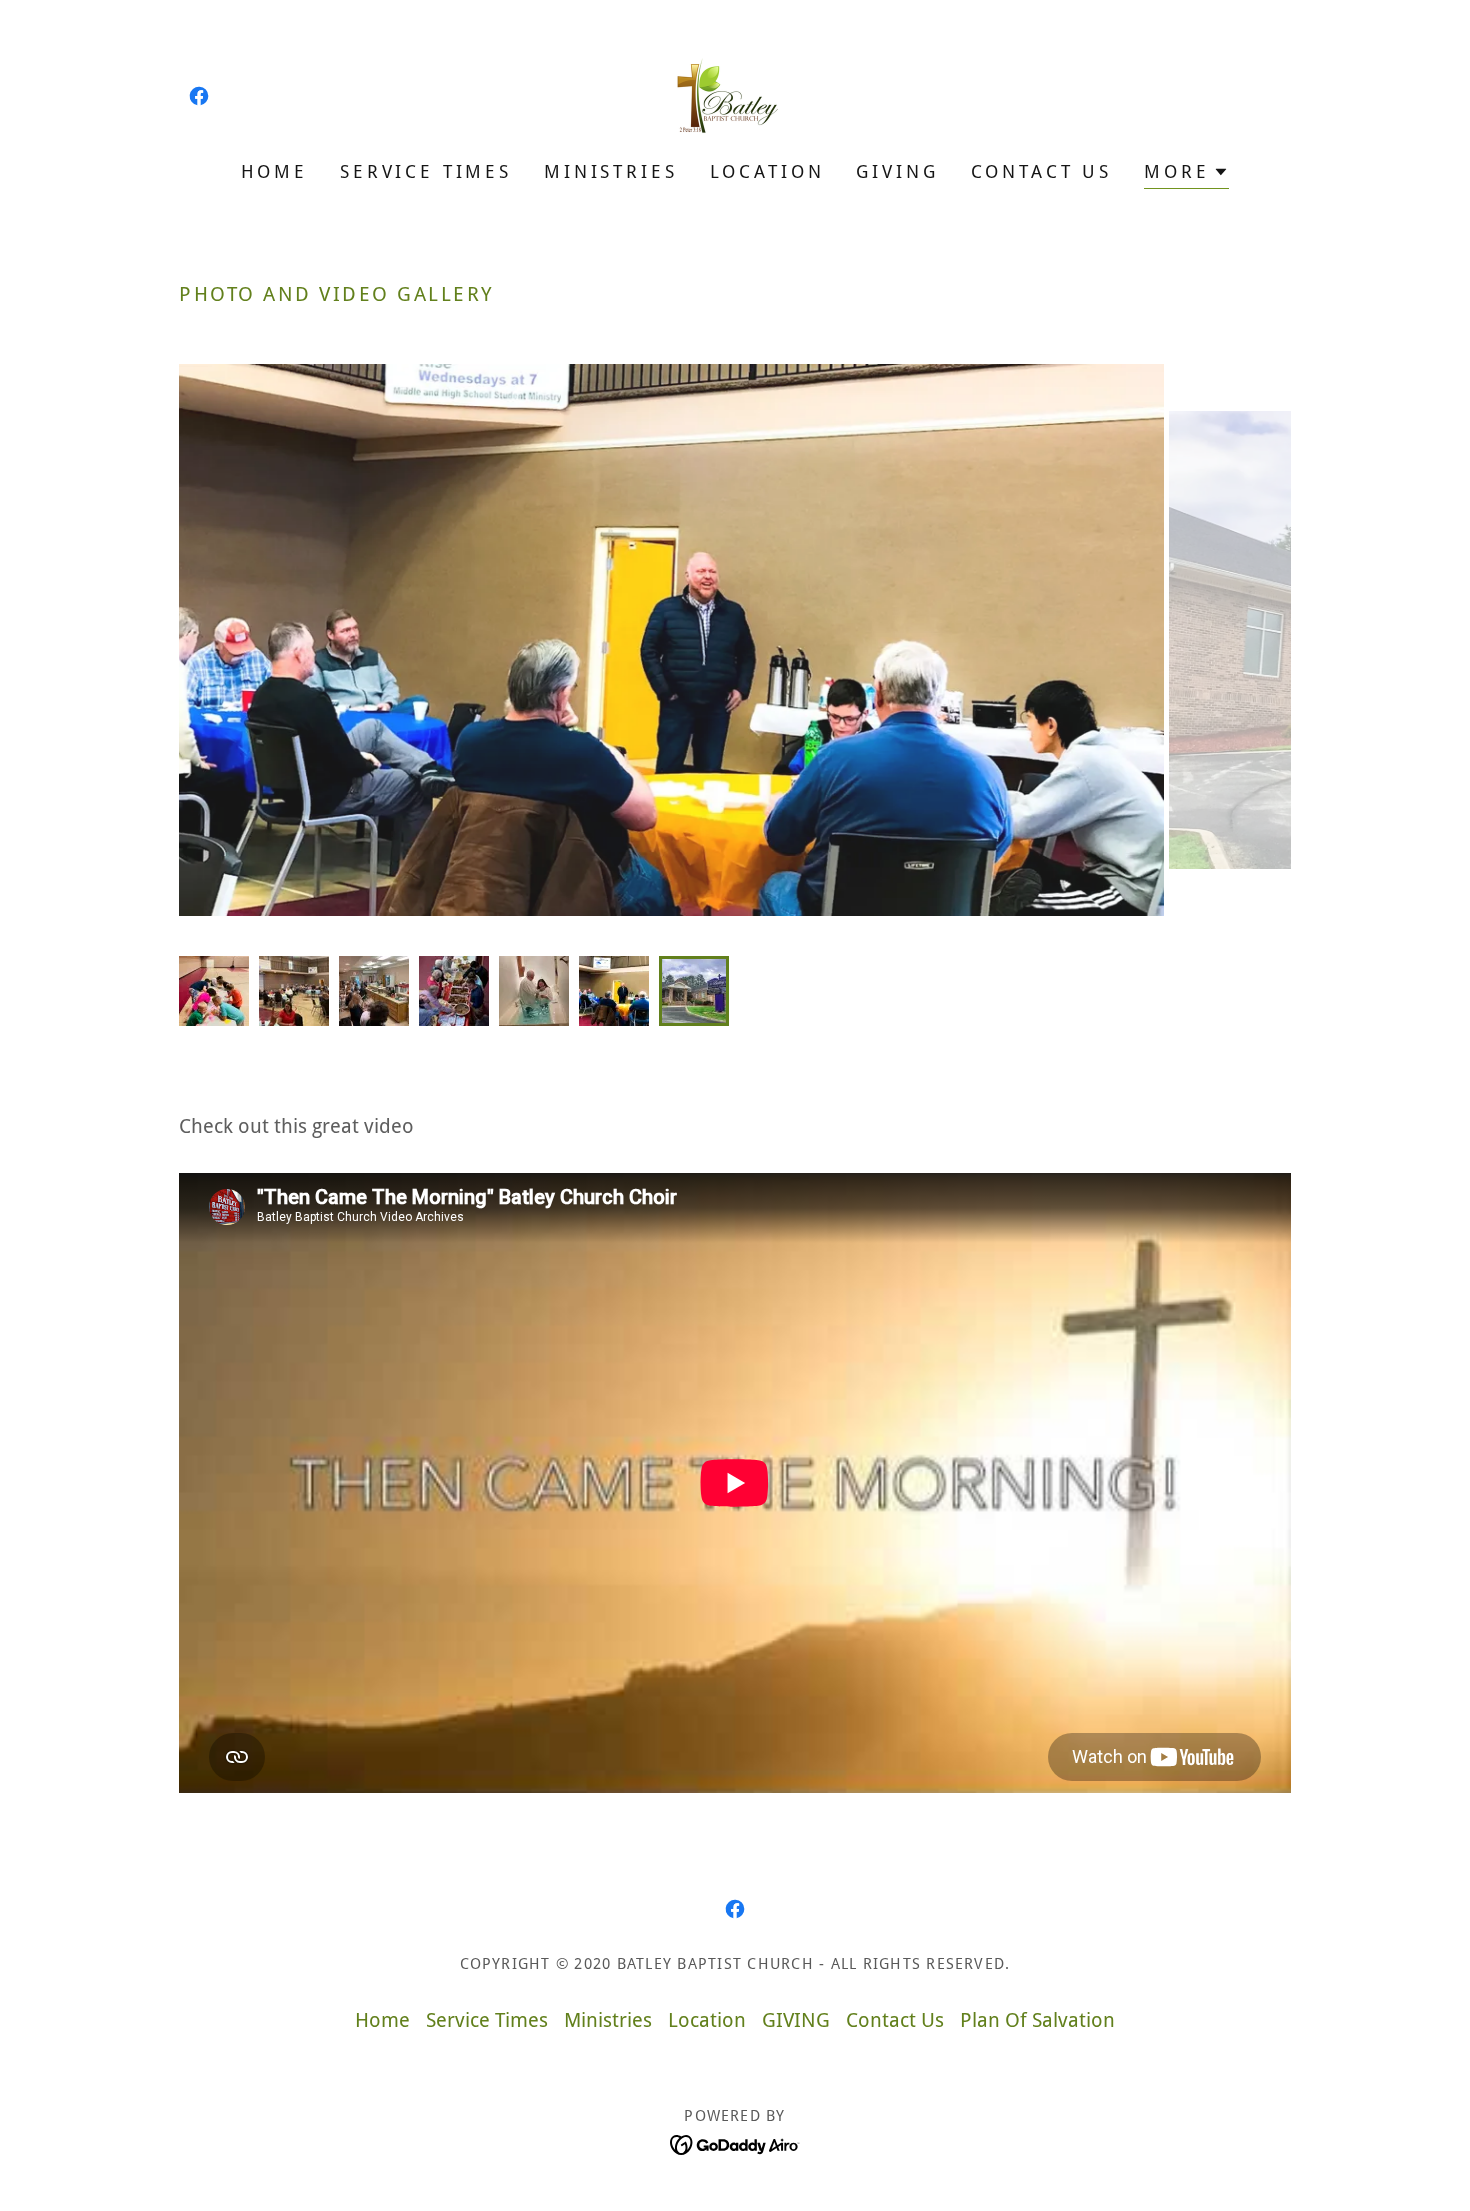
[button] (1186, 174)
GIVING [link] (897, 171)
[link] (199, 96)
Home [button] (382, 2020)
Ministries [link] (611, 171)
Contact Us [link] (1042, 171)
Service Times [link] (426, 171)
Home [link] (274, 171)
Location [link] (767, 171)
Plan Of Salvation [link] (1037, 2020)
